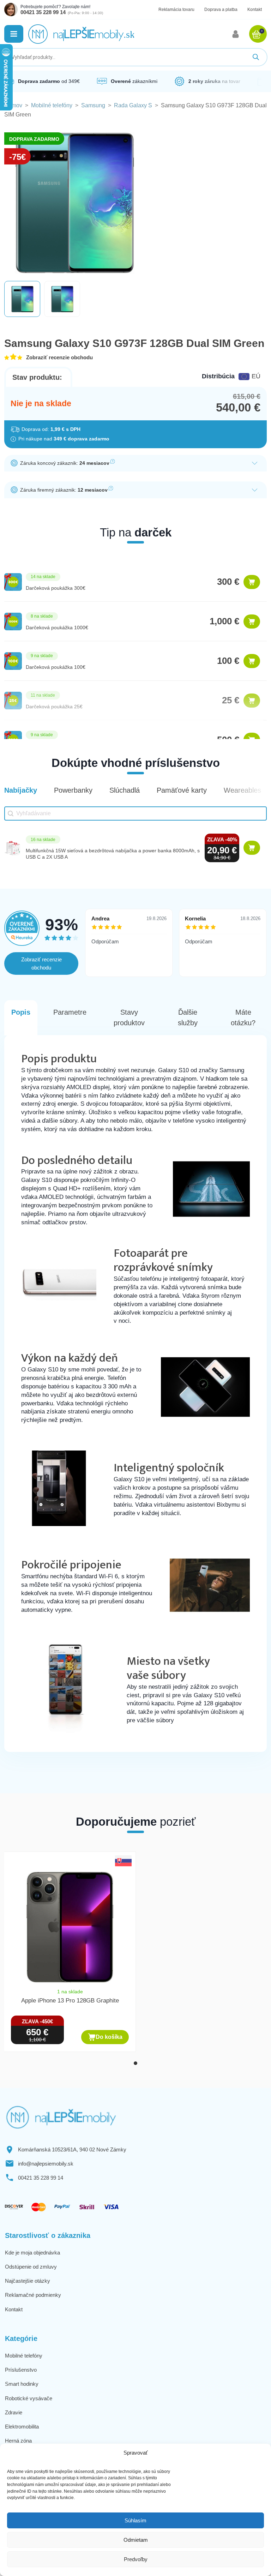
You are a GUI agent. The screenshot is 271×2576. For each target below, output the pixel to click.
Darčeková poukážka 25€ (54, 707)
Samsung (93, 105)
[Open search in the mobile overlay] (135, 57)
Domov (13, 105)
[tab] (135, 2063)
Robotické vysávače (29, 2398)
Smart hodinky (22, 2384)
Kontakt (255, 10)
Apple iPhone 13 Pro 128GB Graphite (70, 2001)
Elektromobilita (22, 2427)
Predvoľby (136, 2559)
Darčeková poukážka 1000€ (57, 628)
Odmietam (136, 2540)
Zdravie (14, 2412)
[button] (14, 34)
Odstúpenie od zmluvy (31, 2267)
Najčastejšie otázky (28, 2281)
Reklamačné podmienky (33, 2295)
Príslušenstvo (21, 2370)
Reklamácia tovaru (176, 10)
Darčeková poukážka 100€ (56, 667)
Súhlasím (135, 2520)
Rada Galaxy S (133, 105)
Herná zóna (18, 2441)
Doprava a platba (221, 10)
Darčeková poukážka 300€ (56, 588)
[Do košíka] (252, 582)
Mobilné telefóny (52, 105)
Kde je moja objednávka (32, 2253)
